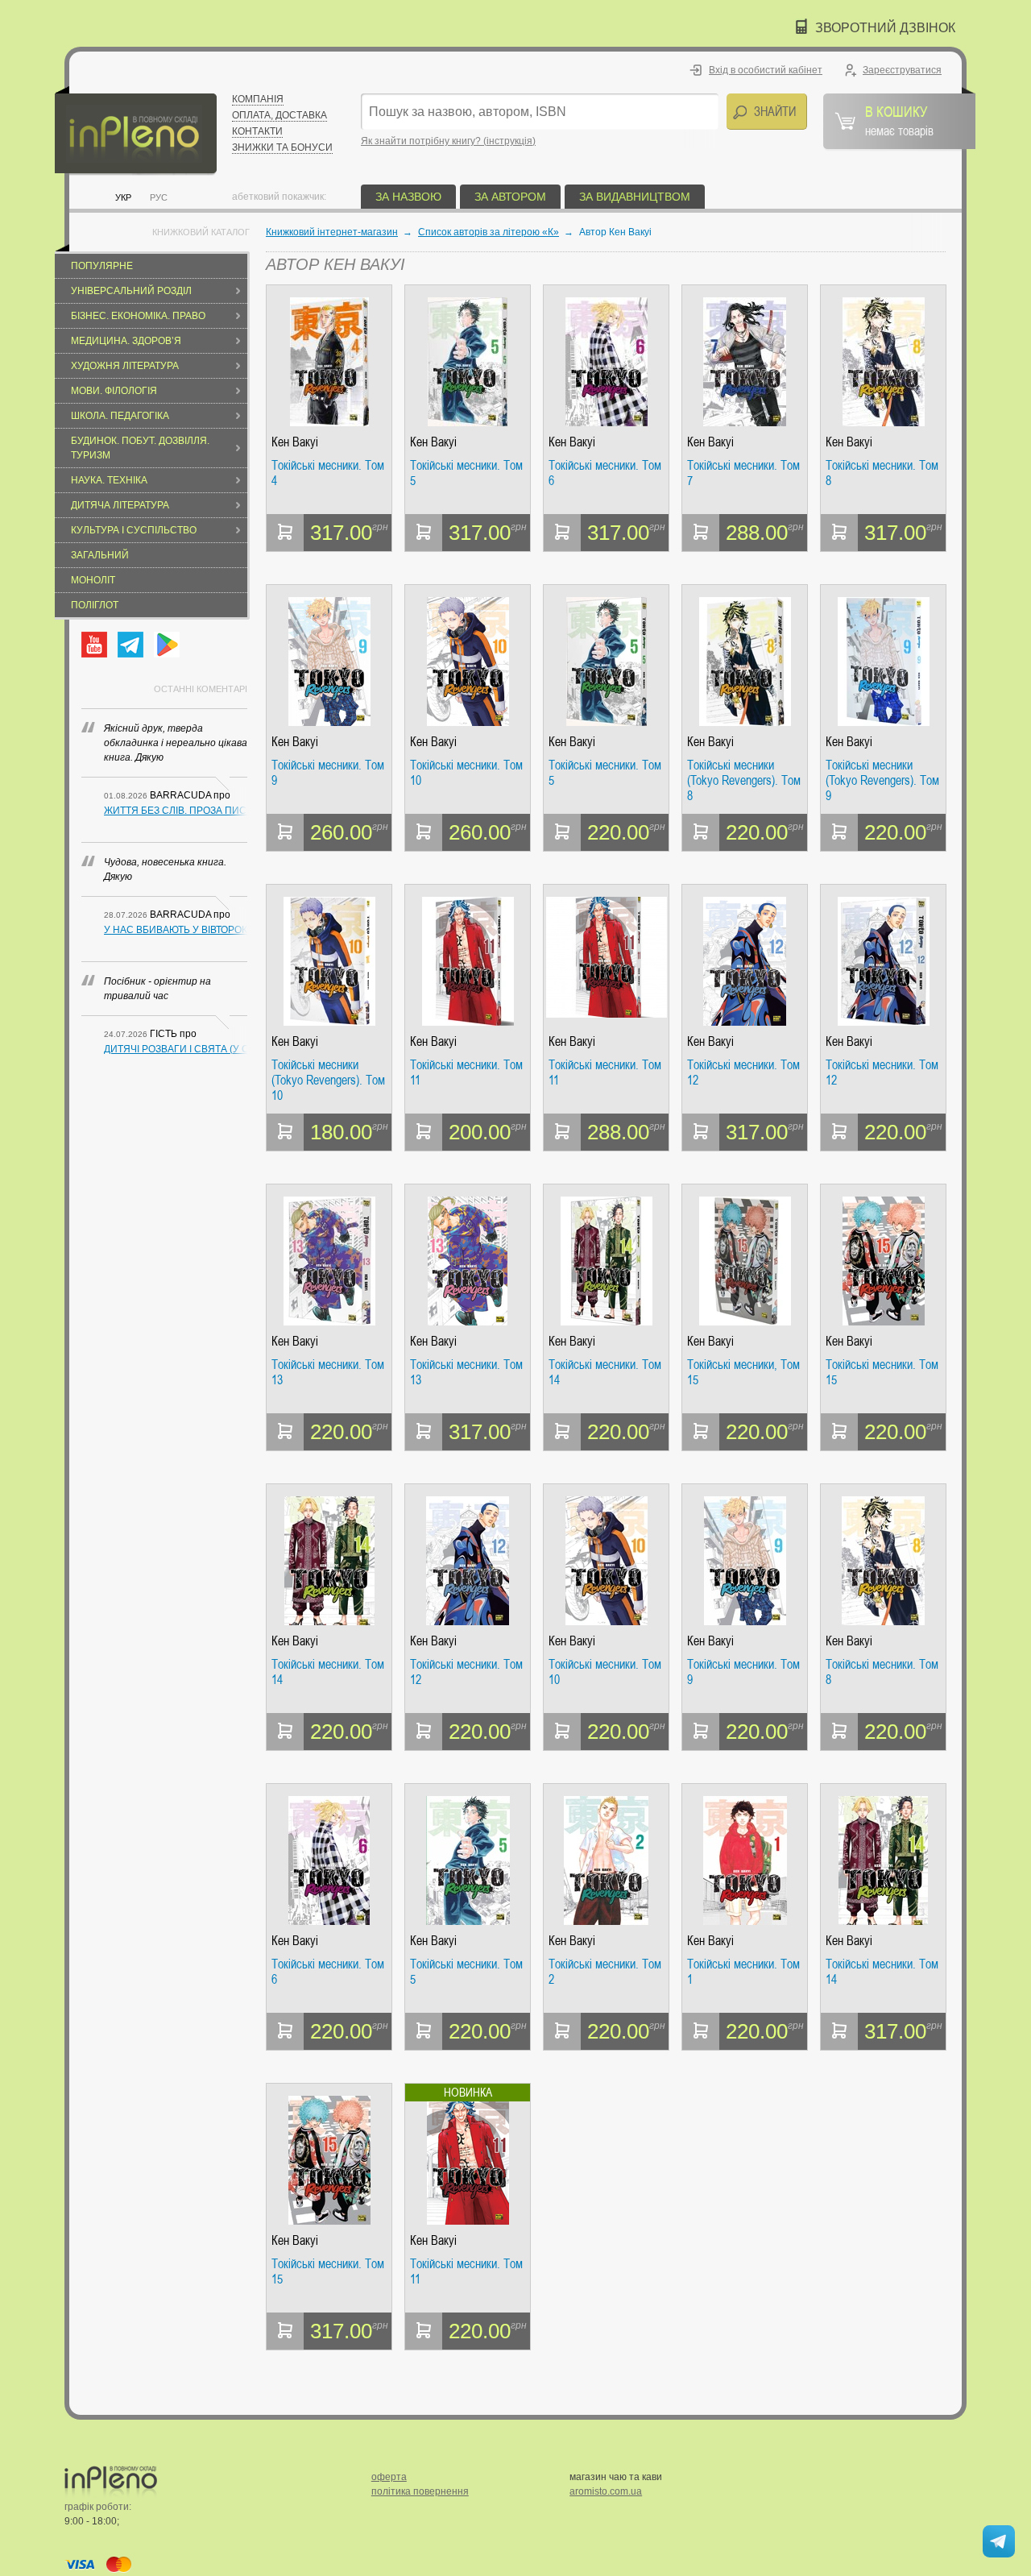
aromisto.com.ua (606, 2491)
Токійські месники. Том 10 (466, 773)
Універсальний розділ (131, 291)
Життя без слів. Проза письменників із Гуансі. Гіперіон (176, 811)
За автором (510, 197)
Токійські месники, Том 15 (743, 1373)
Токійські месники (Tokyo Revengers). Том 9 (882, 780)
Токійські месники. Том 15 (882, 1373)
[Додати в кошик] (285, 533)
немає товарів (899, 120)
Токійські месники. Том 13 (328, 1373)
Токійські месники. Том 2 (605, 1972)
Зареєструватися (902, 70)
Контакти (257, 131)
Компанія (258, 99)
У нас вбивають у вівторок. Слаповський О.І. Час (176, 930)
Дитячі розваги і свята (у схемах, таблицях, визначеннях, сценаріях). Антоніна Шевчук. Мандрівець (176, 1049)
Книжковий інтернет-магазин (332, 232)
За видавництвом (635, 197)
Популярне (102, 266)
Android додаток (167, 645)
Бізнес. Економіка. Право (138, 316)
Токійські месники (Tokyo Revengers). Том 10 (328, 1080)
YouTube (94, 645)
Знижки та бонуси (282, 147)
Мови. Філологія (114, 391)
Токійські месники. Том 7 (743, 473)
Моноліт (93, 580)
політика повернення (420, 2491)
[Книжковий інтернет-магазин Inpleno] (136, 131)
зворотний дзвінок (885, 28)
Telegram (130, 645)
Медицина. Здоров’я (126, 341)
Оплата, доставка (279, 115)
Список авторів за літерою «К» (489, 232)
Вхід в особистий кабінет (766, 70)
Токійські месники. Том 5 (466, 473)
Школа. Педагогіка (120, 416)
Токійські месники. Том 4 (328, 473)
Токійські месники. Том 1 (743, 1972)
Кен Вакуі (295, 442)
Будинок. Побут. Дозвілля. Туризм (140, 448)
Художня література (125, 366)
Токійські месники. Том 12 (743, 1073)
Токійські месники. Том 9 (328, 773)
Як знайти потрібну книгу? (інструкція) (448, 141)
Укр (123, 197)
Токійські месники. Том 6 (605, 473)
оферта (389, 2477)
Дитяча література (120, 505)
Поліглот (95, 605)
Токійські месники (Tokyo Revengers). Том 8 (744, 780)
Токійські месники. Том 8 (882, 473)
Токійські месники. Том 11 (466, 1073)
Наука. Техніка (109, 480)
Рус (159, 197)
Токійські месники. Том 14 (605, 1373)
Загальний (100, 555)
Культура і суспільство (134, 530)
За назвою (408, 197)
